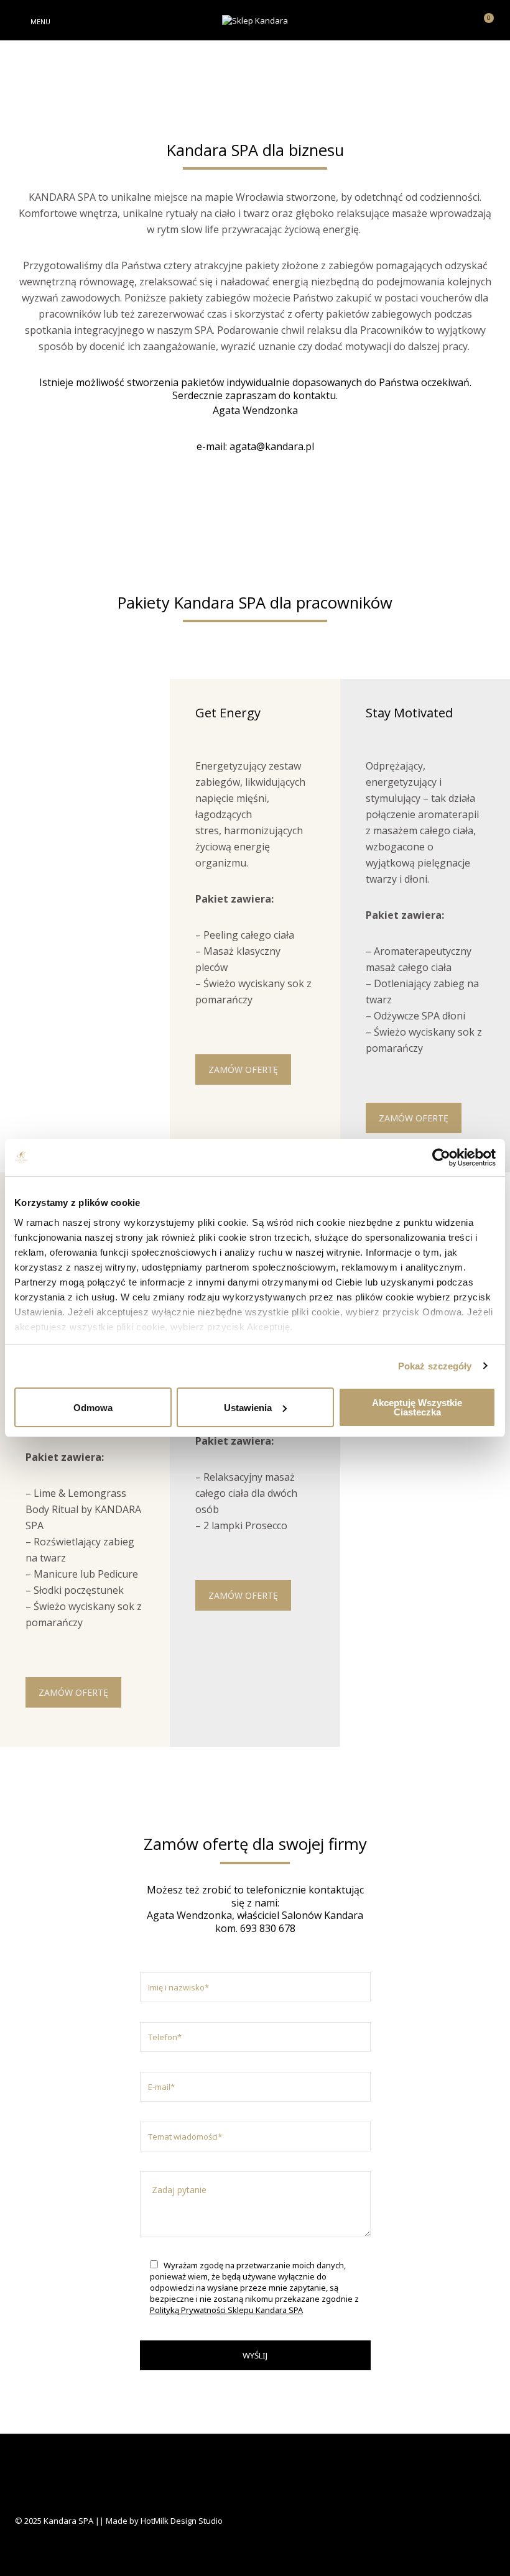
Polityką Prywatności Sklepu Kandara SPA (226, 2310)
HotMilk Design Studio (182, 2521)
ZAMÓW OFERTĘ (243, 1069)
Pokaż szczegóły (435, 1366)
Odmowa (93, 1408)
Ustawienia (248, 1408)
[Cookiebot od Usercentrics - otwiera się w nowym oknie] (441, 1157)
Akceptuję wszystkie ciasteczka (417, 1407)
